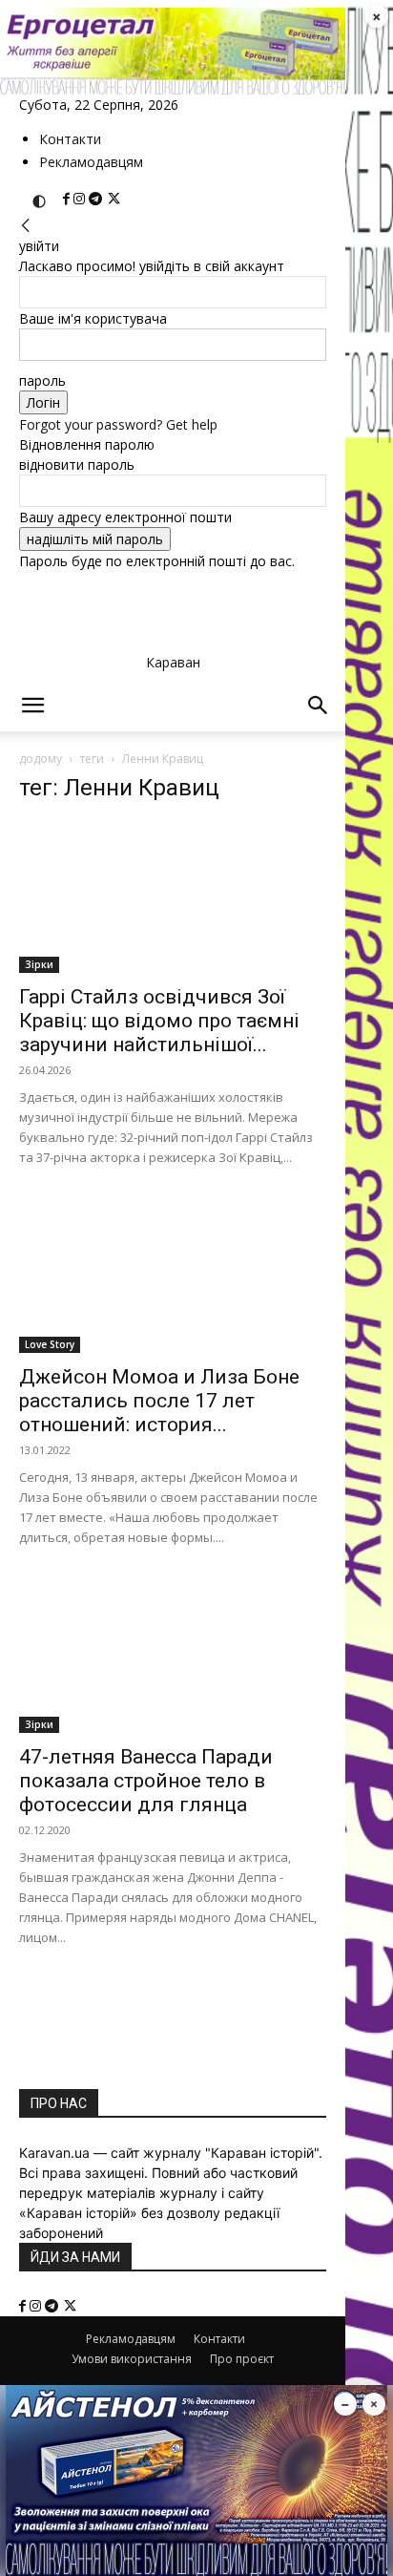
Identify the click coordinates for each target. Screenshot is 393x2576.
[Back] (26, 226)
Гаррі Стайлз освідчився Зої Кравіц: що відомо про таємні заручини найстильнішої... (159, 1021)
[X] (114, 199)
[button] (32, 706)
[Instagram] (81, 199)
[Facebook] (68, 199)
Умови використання (132, 2359)
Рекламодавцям (91, 162)
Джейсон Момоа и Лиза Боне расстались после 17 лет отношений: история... (159, 1401)
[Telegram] (97, 199)
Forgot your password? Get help (118, 424)
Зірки (39, 964)
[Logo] (143, 797)
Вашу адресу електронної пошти (125, 517)
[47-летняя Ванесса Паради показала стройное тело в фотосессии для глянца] (173, 1657)
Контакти (70, 139)
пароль (42, 380)
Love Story (50, 1344)
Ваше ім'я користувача (93, 318)
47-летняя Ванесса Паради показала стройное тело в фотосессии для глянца (146, 1781)
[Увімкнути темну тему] (39, 201)
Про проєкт (242, 2359)
